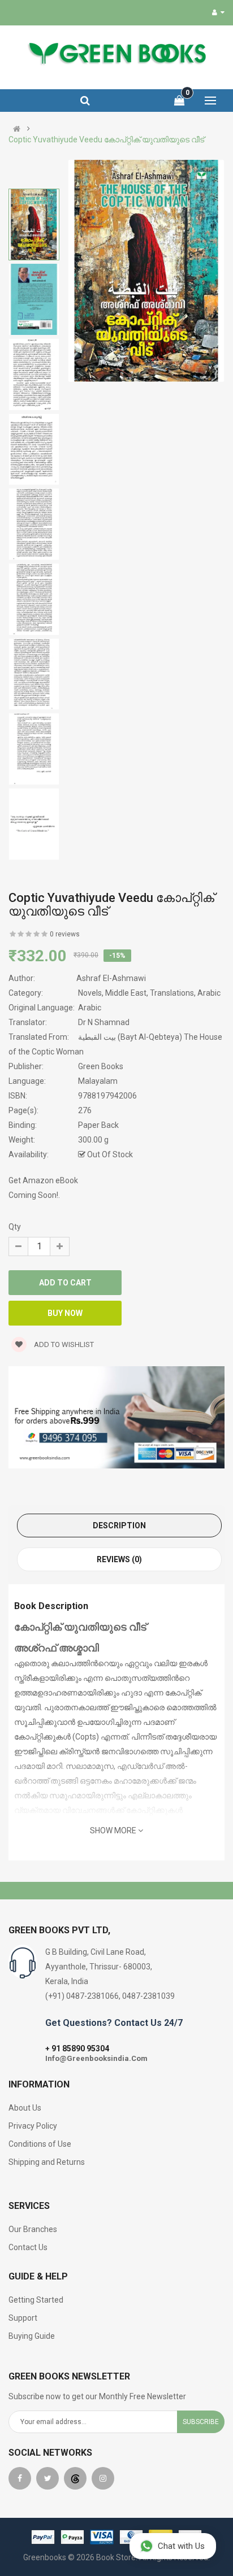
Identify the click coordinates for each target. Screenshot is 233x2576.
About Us (25, 2108)
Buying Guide (32, 2336)
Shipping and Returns (47, 2162)
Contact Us (28, 2247)
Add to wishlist (63, 1344)
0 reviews (65, 934)
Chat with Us (181, 2546)
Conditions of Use (40, 2144)
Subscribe (201, 2422)
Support (23, 2318)
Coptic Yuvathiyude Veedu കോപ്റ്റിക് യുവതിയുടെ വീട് (106, 140)
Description (119, 1525)
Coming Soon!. (34, 1195)
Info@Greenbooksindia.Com (96, 2058)
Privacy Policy (33, 2126)
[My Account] (218, 12)
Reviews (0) (119, 1559)
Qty (15, 1227)
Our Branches (33, 2229)
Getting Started (36, 2300)
